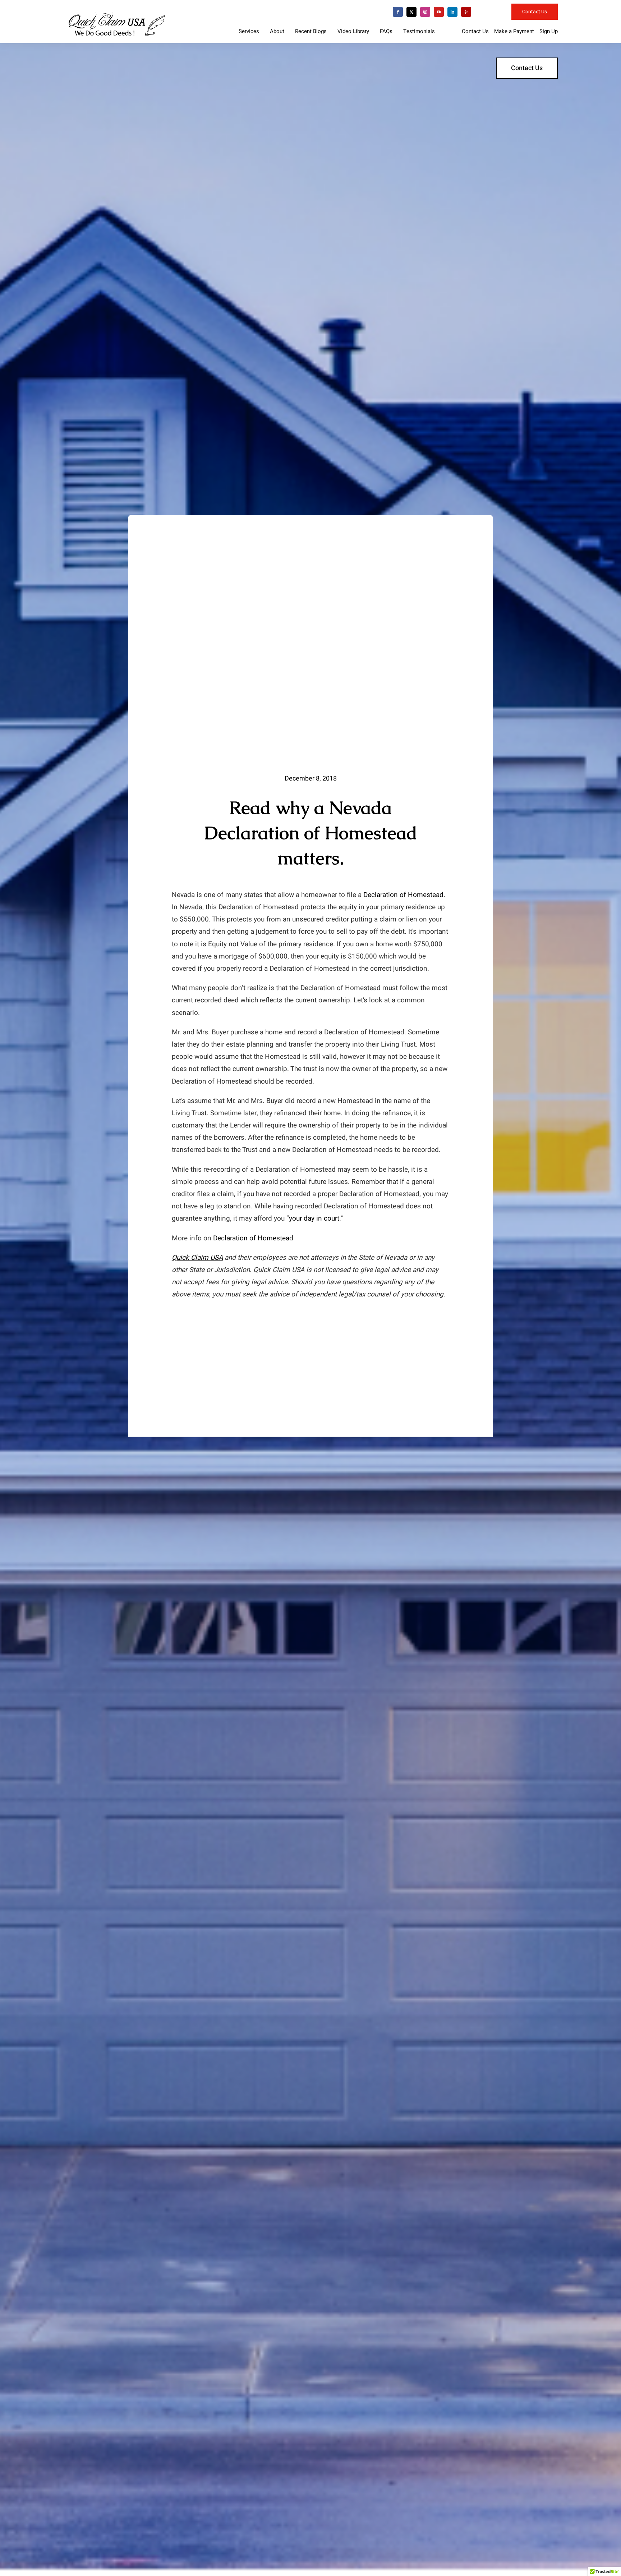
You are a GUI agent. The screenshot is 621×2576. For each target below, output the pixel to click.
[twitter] (411, 12)
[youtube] (439, 12)
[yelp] (466, 12)
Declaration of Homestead (403, 895)
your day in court (314, 1218)
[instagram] (425, 12)
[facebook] (398, 12)
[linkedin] (452, 12)
